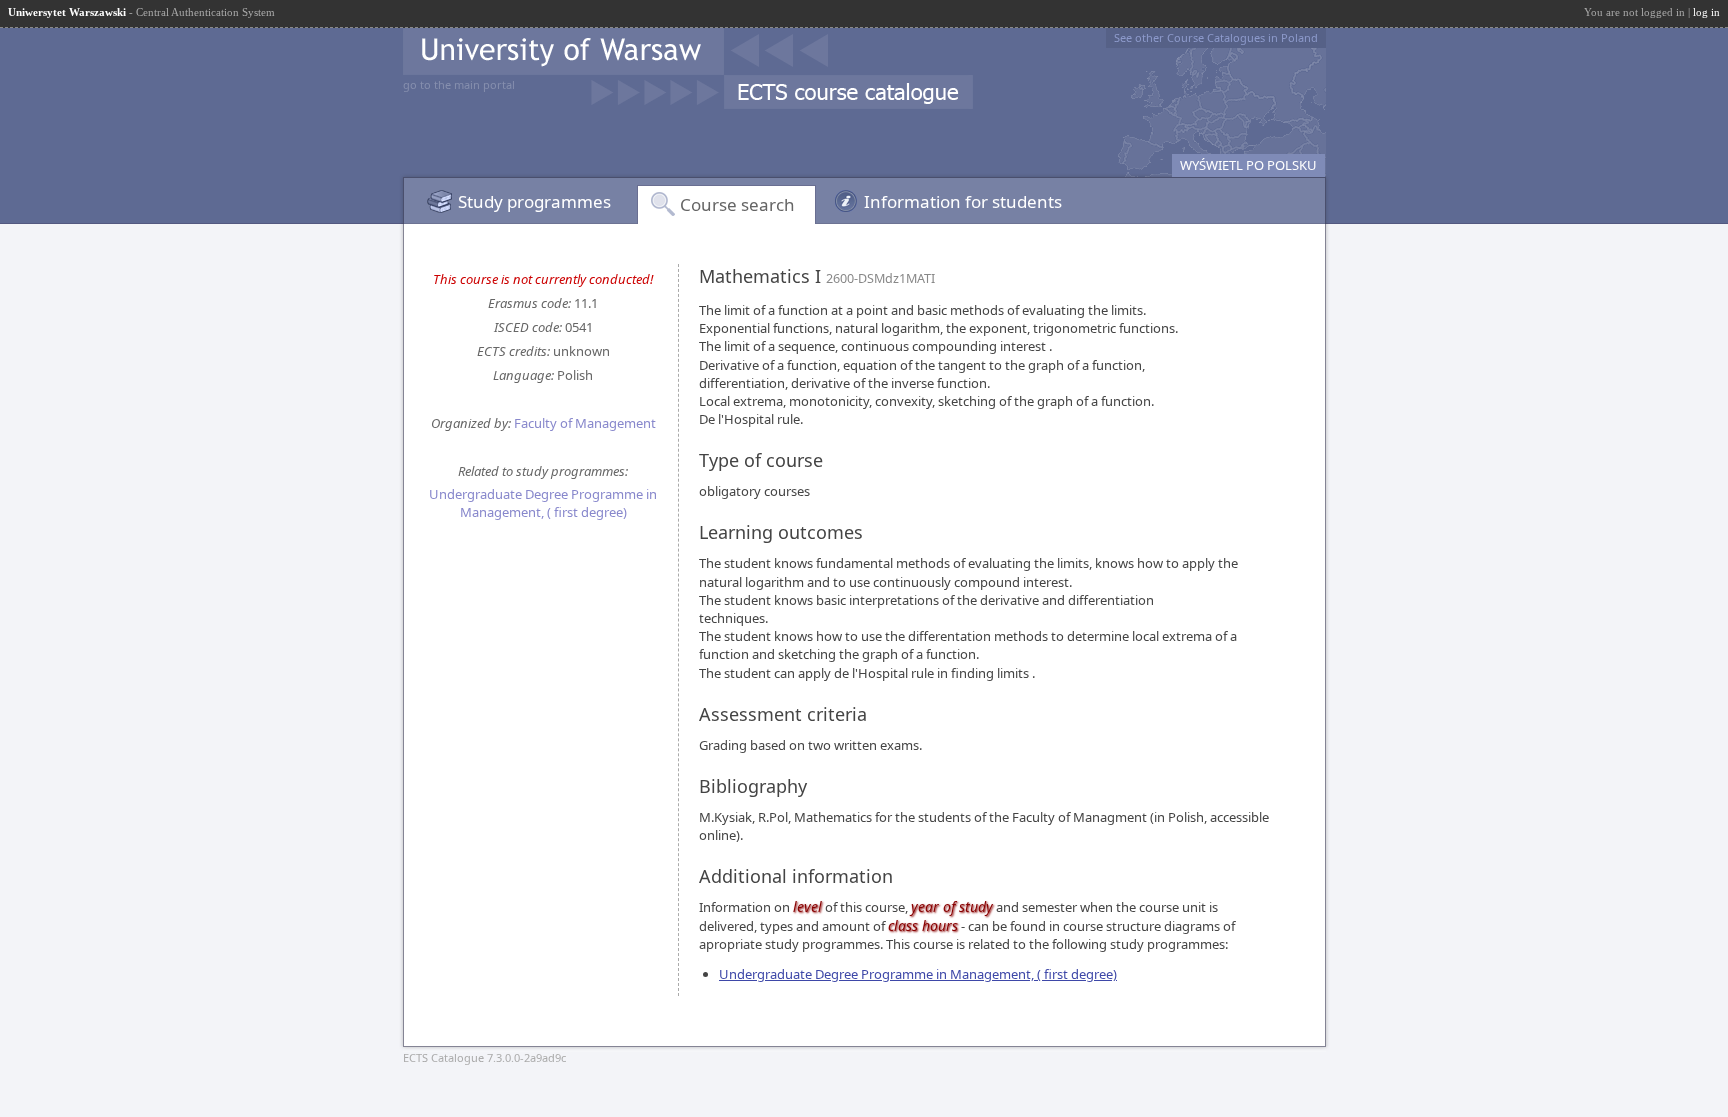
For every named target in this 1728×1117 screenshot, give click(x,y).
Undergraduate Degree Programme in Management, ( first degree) (543, 503)
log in (1706, 12)
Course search (737, 204)
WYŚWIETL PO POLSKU (1248, 165)
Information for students (963, 201)
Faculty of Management (585, 423)
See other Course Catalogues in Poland (1216, 37)
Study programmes (534, 201)
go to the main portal (459, 84)
